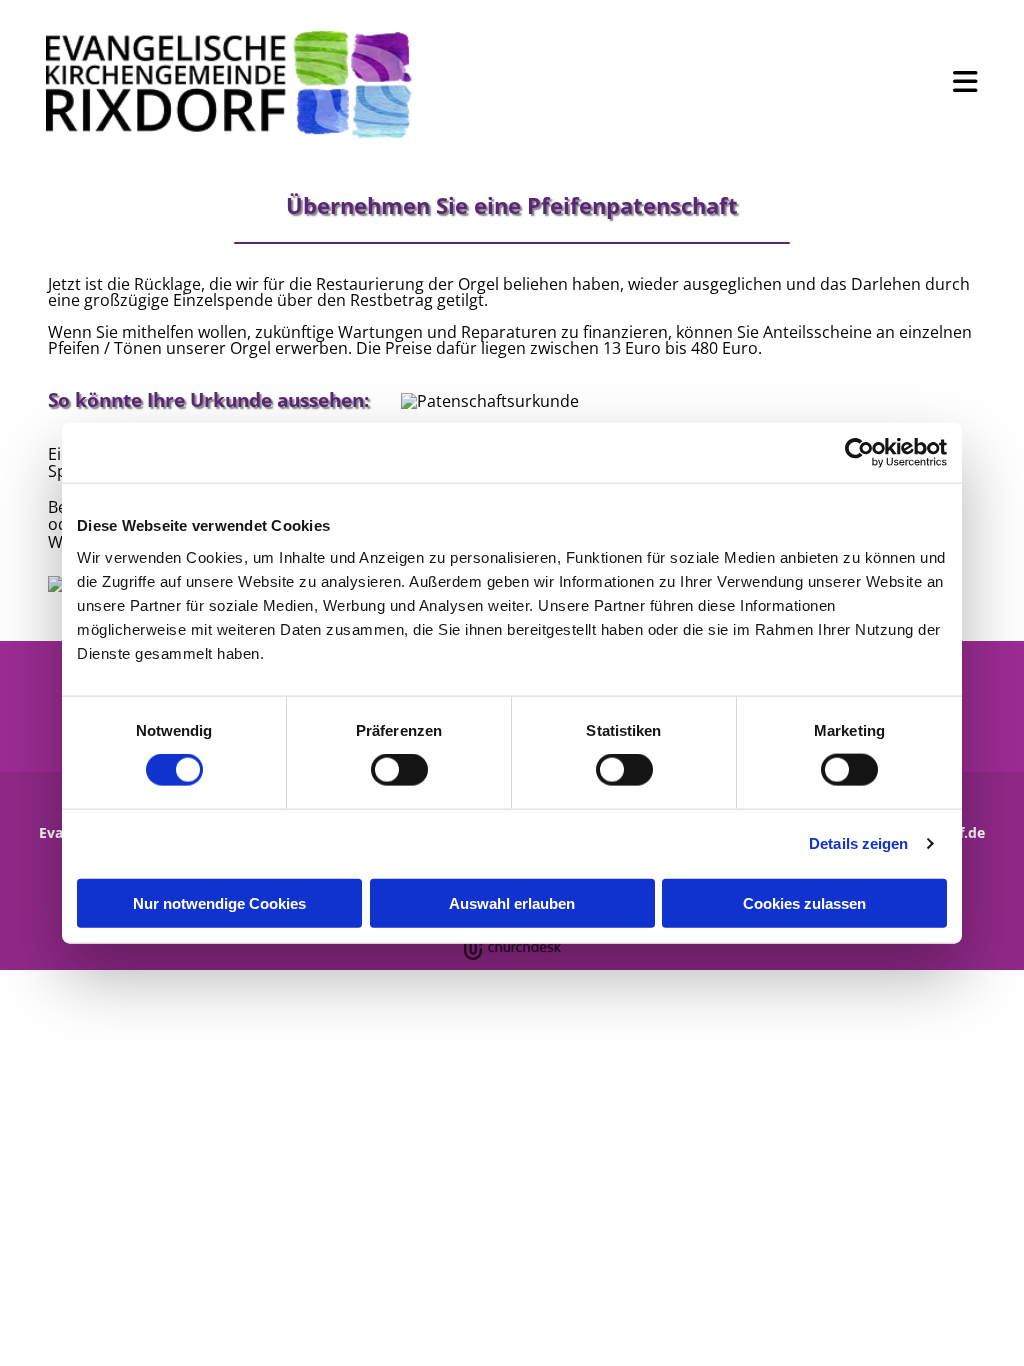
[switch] (399, 770)
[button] (713, 82)
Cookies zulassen (804, 902)
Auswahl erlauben (512, 902)
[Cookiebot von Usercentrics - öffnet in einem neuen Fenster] (859, 453)
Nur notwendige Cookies (219, 902)
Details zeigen (858, 843)
